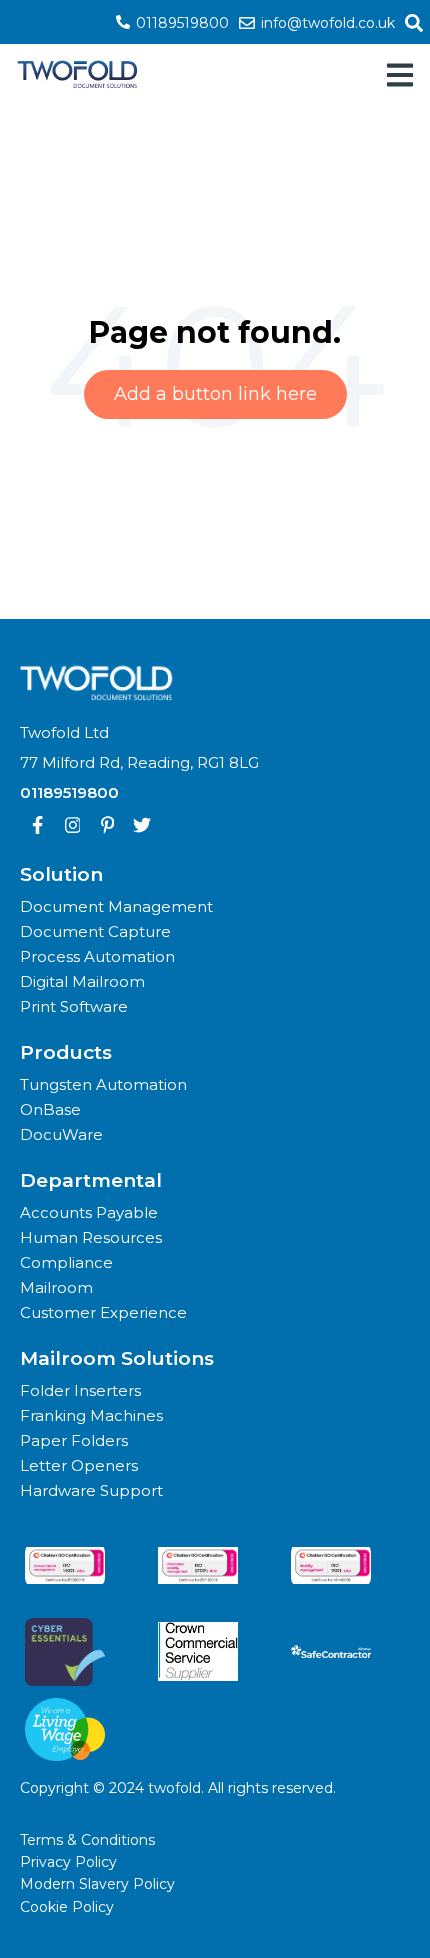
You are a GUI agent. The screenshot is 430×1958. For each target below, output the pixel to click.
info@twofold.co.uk (326, 23)
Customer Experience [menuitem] (103, 1312)
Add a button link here (215, 394)
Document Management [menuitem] (116, 906)
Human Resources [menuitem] (91, 1237)
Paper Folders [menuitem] (74, 1440)
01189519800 (180, 23)
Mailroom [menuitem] (56, 1287)
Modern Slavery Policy (97, 1884)
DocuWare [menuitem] (61, 1134)
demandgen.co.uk (309, 1807)
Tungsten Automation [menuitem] (103, 1084)
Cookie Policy (67, 1907)
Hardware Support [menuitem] (91, 1490)
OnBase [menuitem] (50, 1109)
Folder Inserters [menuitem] (80, 1390)
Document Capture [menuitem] (95, 931)
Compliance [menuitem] (66, 1262)
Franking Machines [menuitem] (91, 1415)
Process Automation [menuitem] (97, 956)
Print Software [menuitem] (74, 1006)
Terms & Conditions (87, 1840)
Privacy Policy (68, 1862)
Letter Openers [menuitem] (79, 1465)
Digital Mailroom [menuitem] (82, 981)
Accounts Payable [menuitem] (89, 1212)
